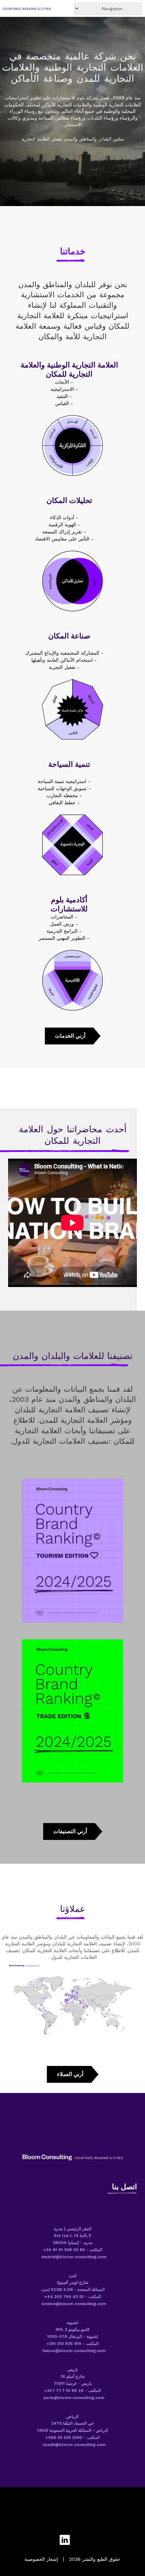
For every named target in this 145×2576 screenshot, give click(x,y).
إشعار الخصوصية (41, 2559)
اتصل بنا (124, 2187)
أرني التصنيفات (70, 1831)
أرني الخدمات (70, 1036)
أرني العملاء (70, 2074)
